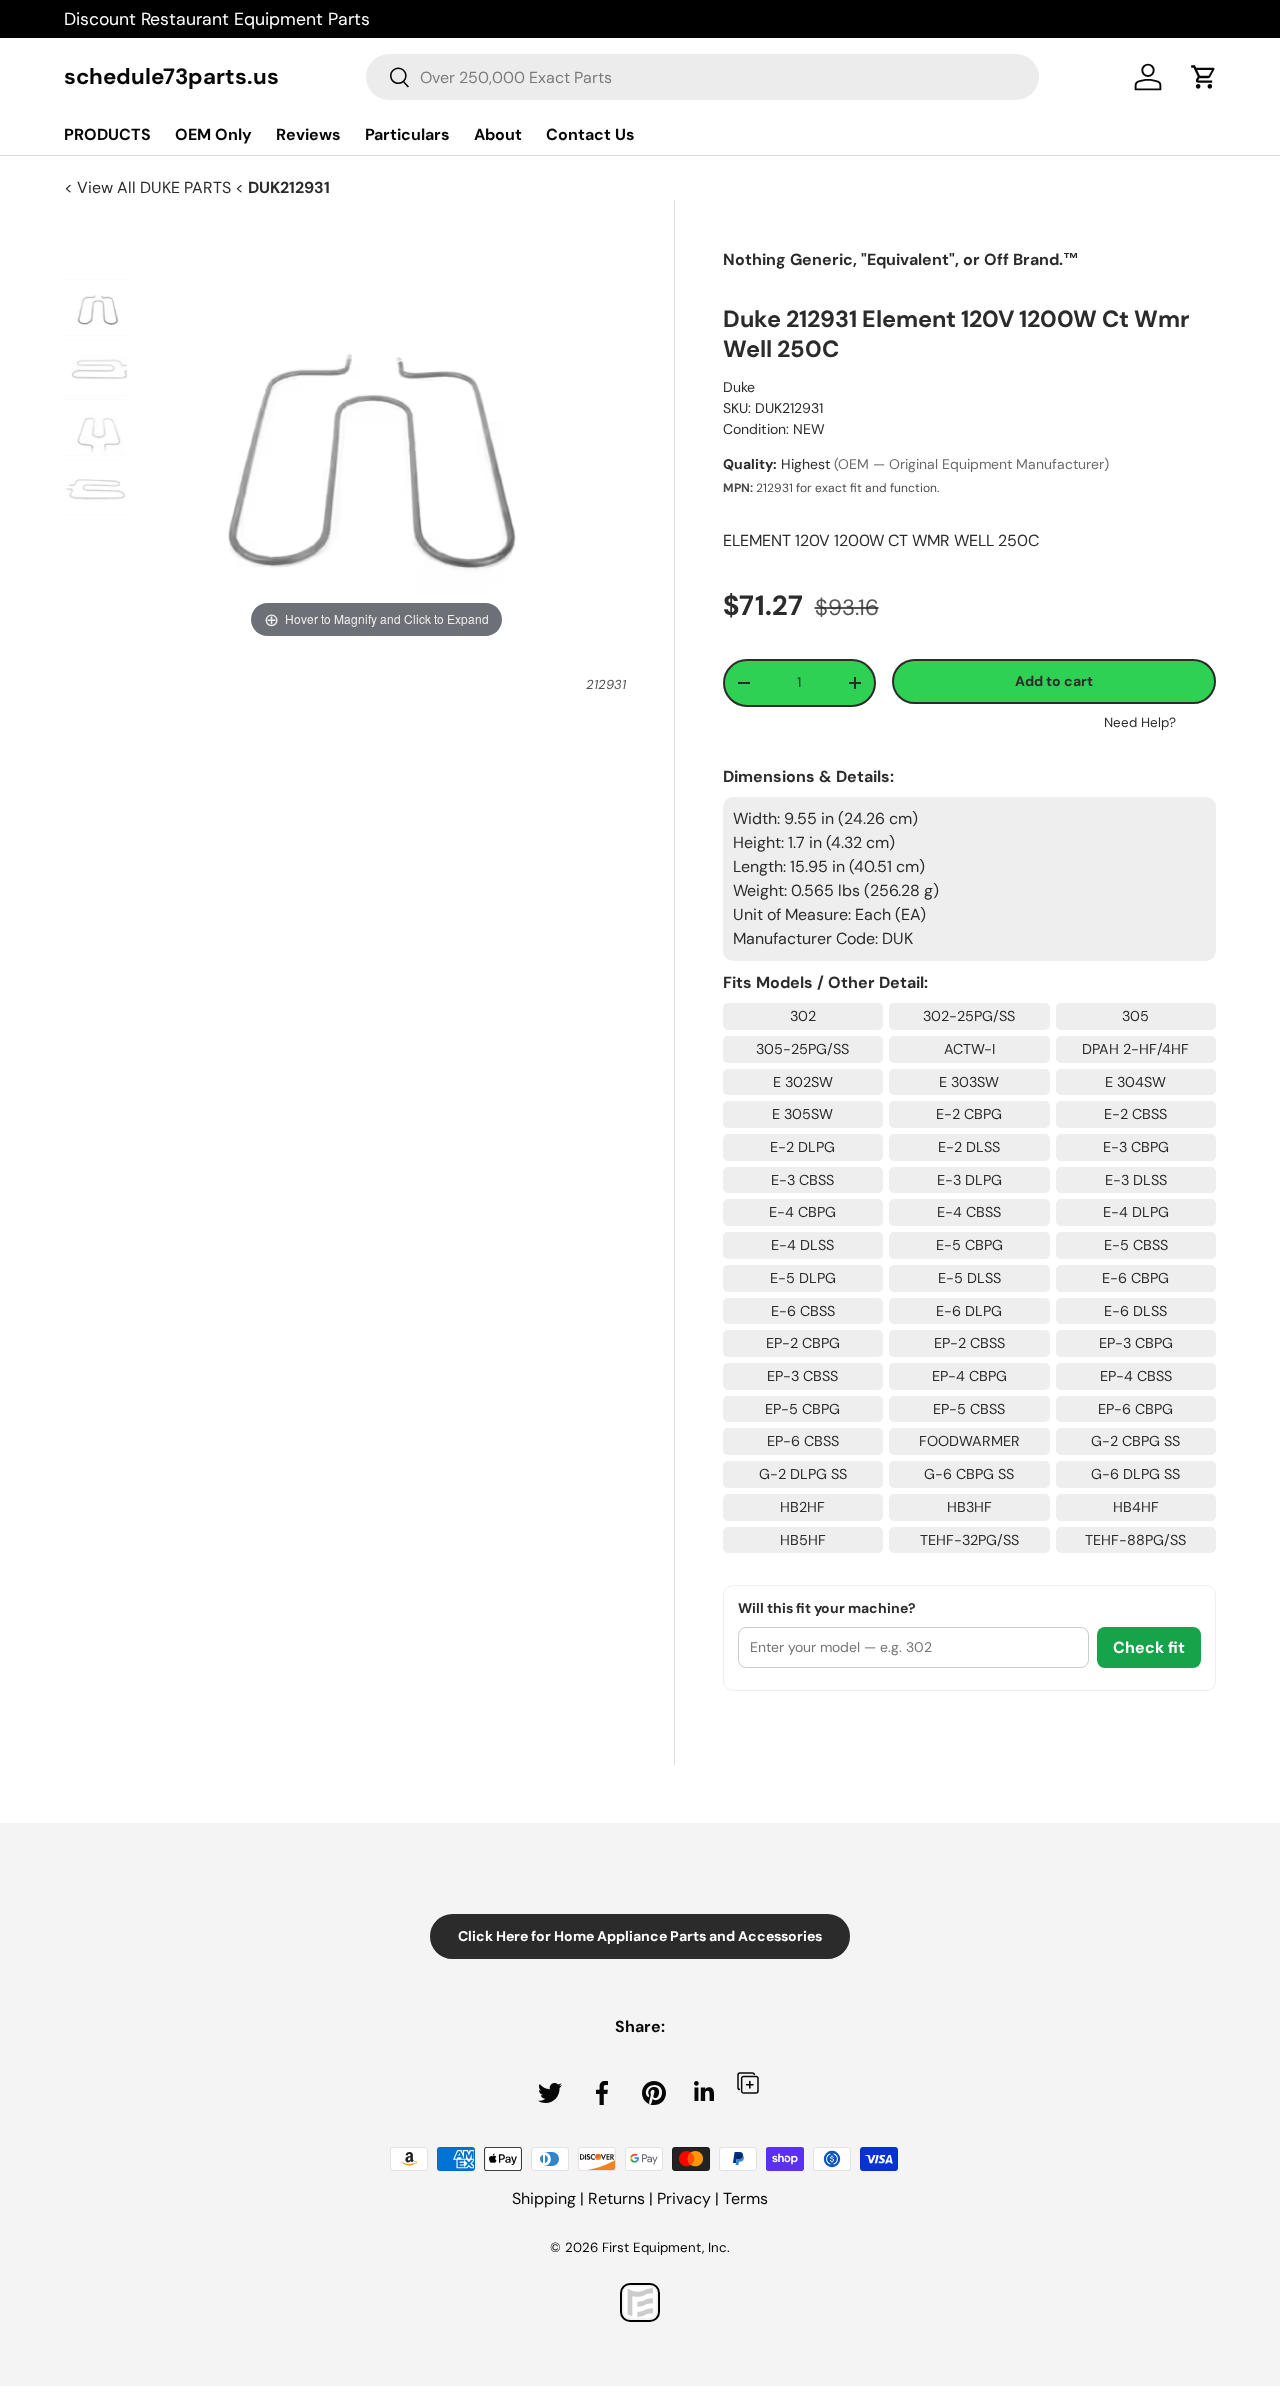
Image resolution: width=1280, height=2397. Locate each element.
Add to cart (1054, 681)
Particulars (407, 134)
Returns (616, 2198)
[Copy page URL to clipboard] (748, 2082)
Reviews (308, 134)
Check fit (1149, 1647)
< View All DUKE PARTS (149, 187)
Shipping (544, 2198)
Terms (745, 2198)
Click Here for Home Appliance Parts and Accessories (640, 1936)
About (498, 134)
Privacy (684, 2198)
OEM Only (213, 134)
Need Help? (1140, 722)
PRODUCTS (107, 134)
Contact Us (590, 134)
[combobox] (703, 77)
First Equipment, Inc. (666, 2247)
